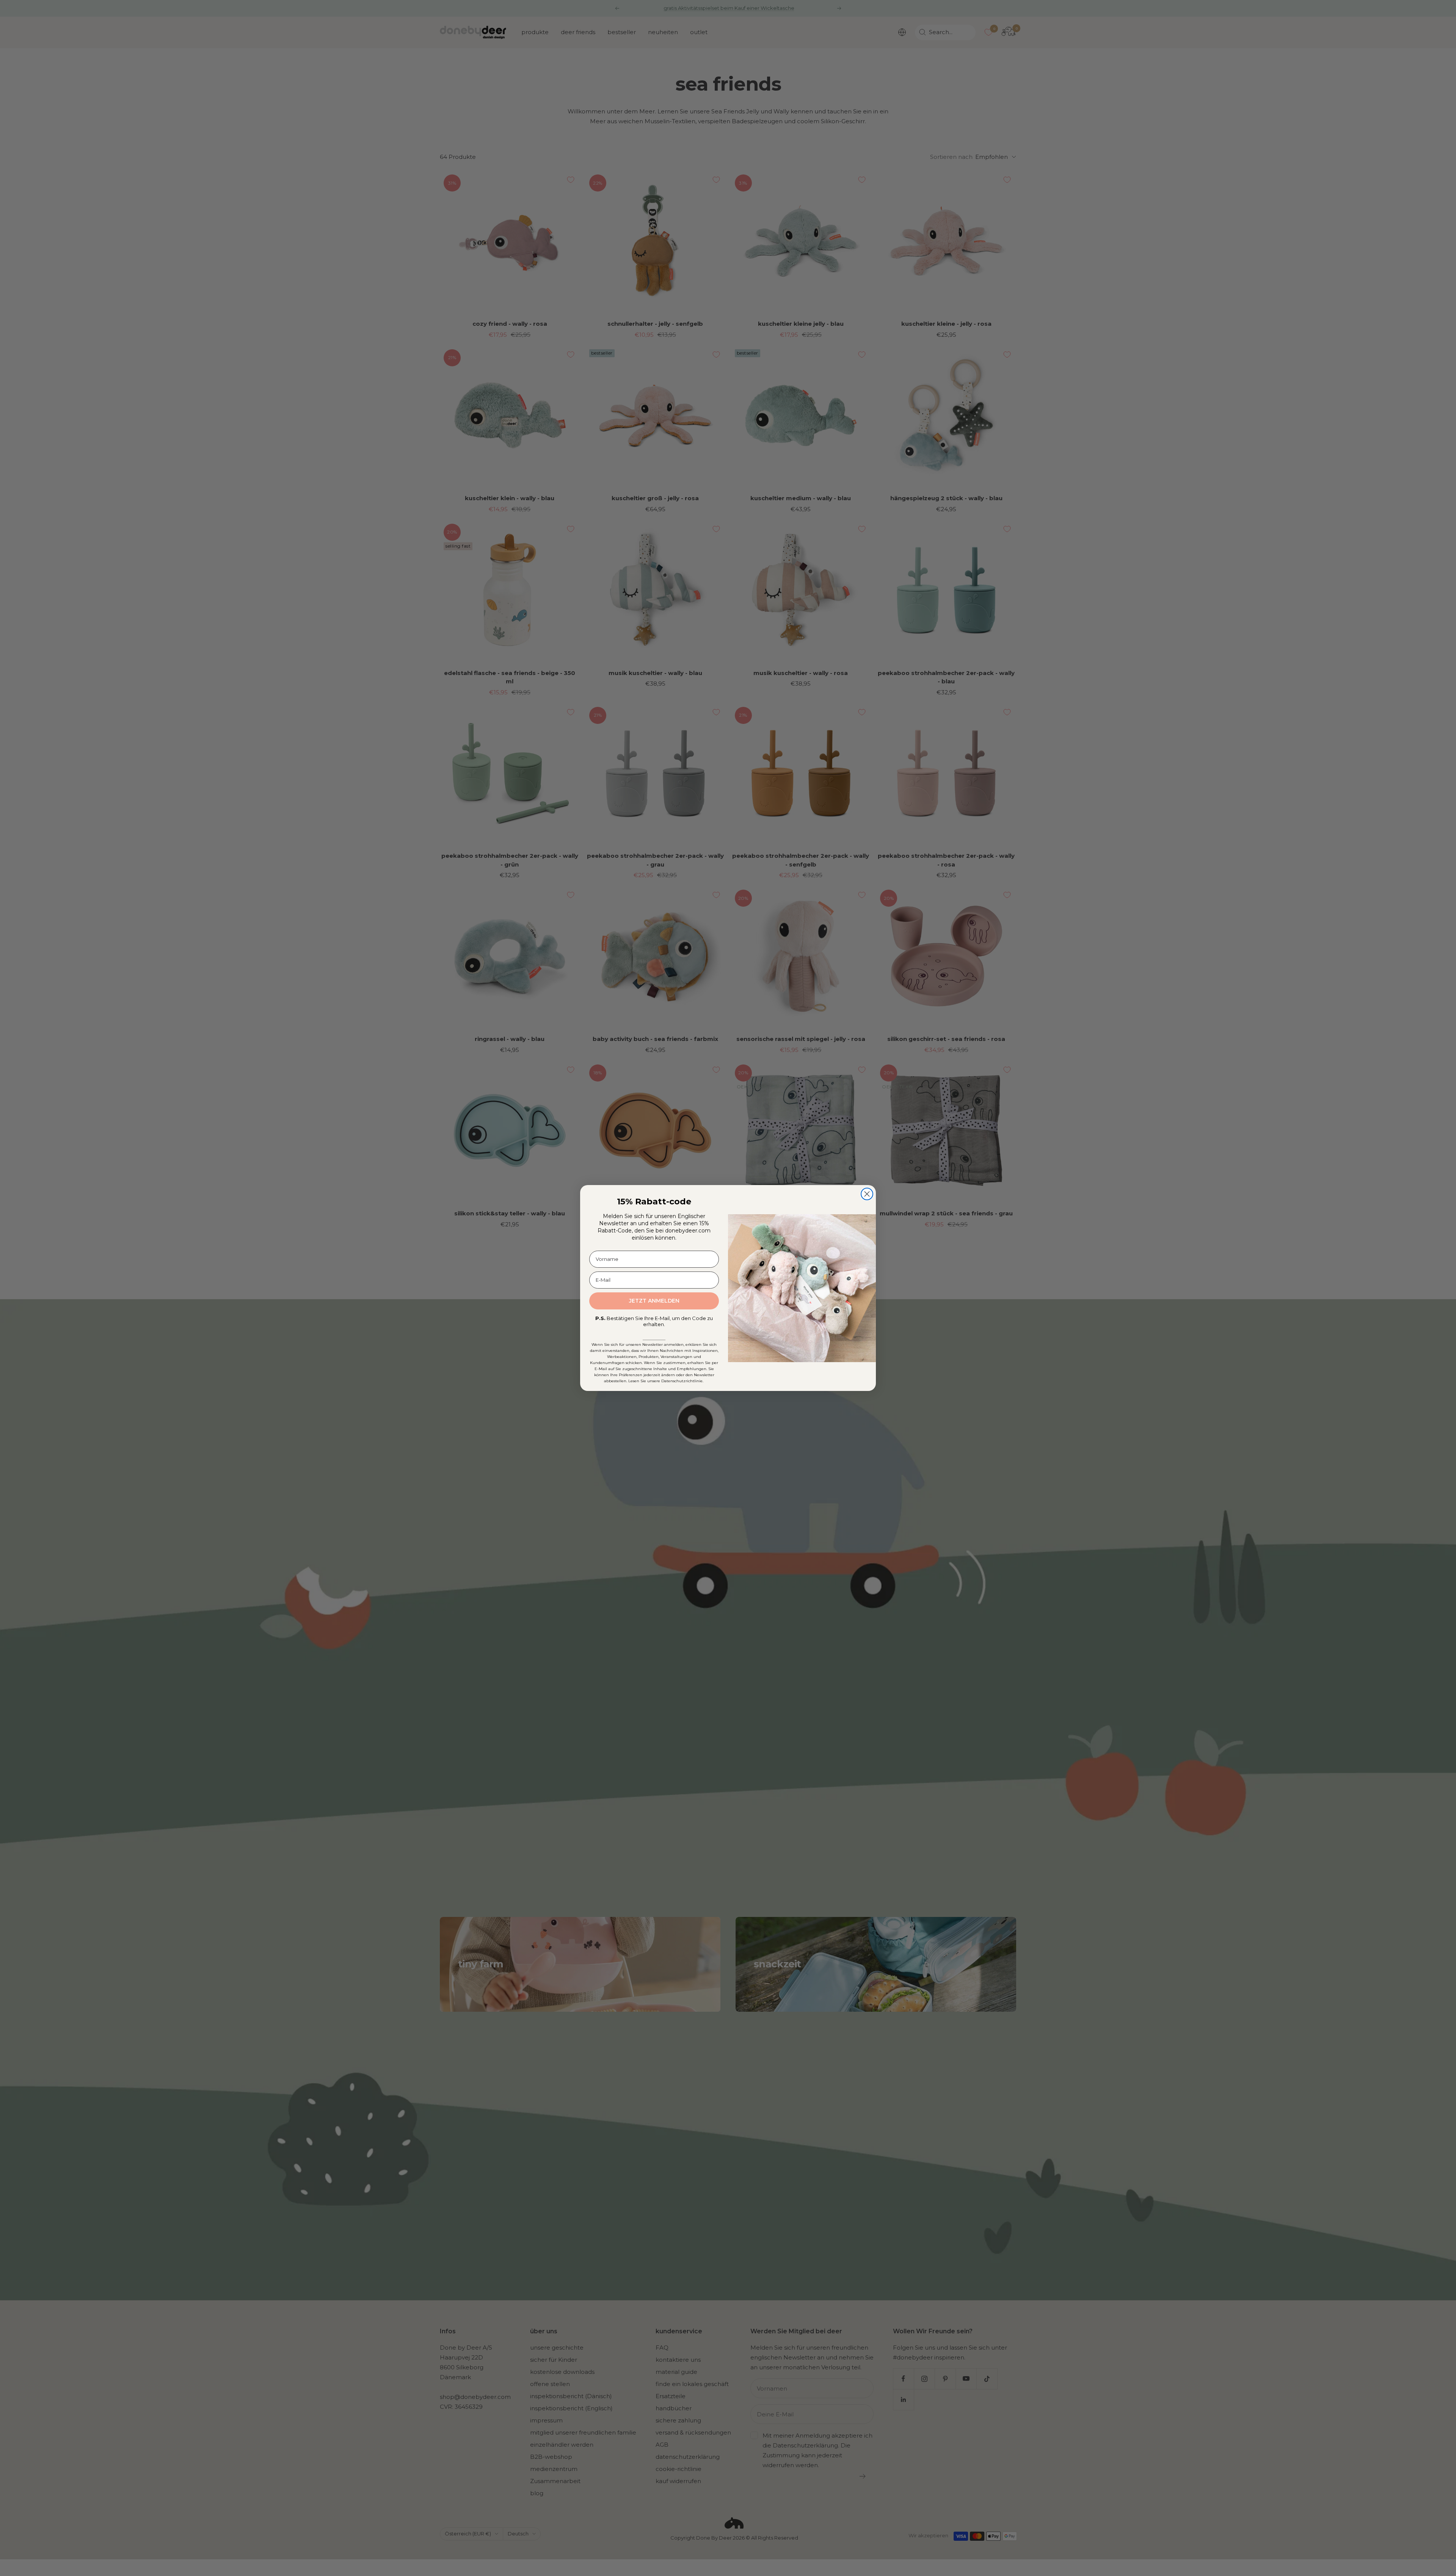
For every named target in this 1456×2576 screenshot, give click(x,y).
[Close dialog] (867, 1194)
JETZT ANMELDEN (654, 1301)
